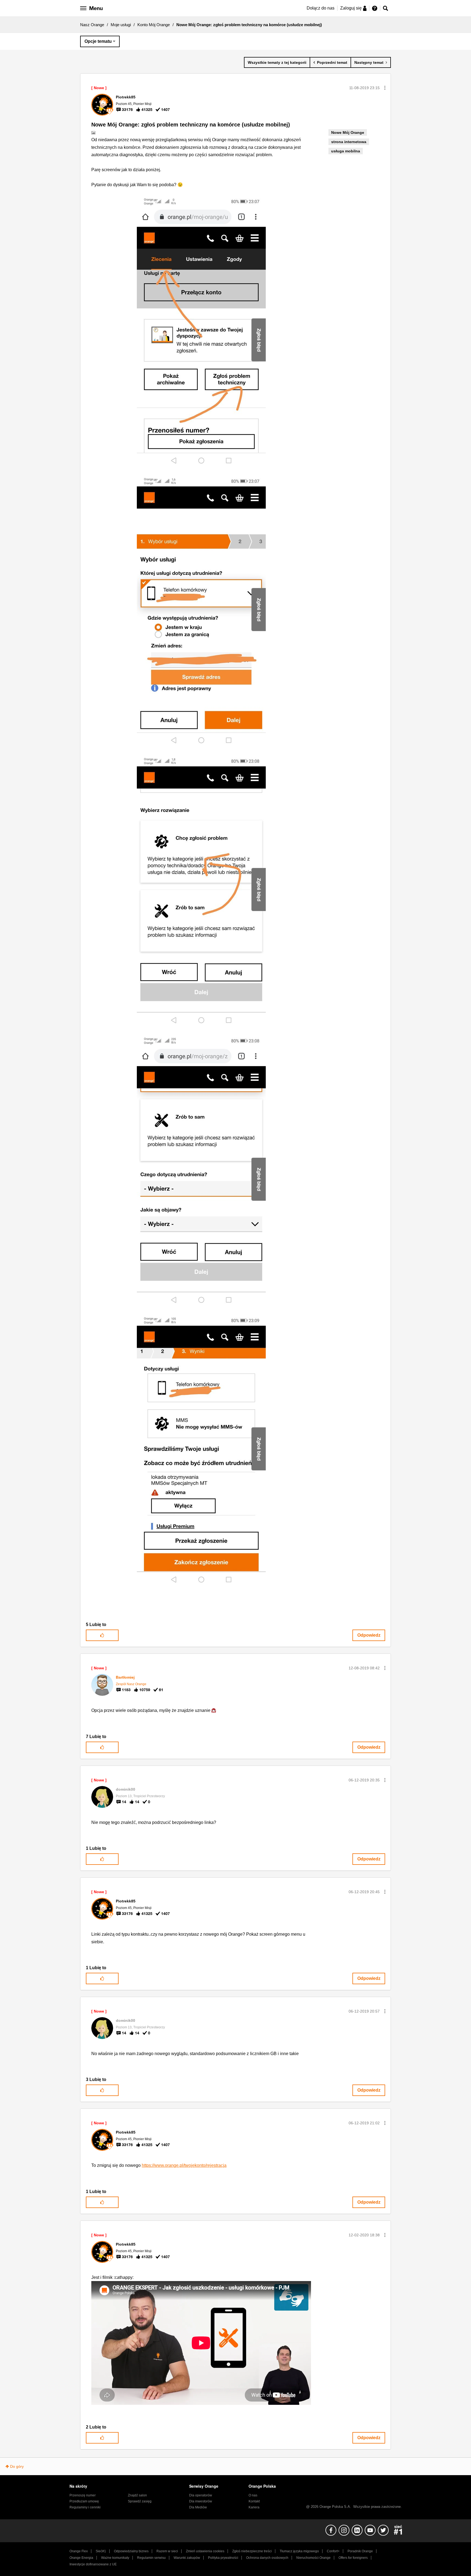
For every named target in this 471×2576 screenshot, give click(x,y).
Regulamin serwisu (151, 2558)
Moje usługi (121, 25)
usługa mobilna (346, 151)
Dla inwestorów (201, 2501)
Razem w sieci (167, 2551)
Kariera (254, 2507)
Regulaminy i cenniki (85, 2507)
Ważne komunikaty (115, 2558)
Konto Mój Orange (154, 25)
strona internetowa (349, 142)
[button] (385, 88)
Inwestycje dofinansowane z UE (93, 2564)
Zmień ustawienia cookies (205, 2551)
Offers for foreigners (353, 2558)
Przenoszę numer (83, 2495)
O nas (253, 2495)
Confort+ (333, 2551)
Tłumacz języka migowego (299, 2551)
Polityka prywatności (223, 2558)
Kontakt (254, 2501)
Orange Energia (81, 2558)
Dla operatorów (201, 2495)
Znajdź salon (137, 2495)
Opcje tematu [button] (98, 41)
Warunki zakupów (187, 2558)
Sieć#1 (101, 2551)
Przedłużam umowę (84, 2501)
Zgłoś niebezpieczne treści (252, 2551)
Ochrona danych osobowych (267, 2558)
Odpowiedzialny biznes (131, 2551)
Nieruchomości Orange (313, 2558)
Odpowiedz (369, 1635)
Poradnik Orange (360, 2551)
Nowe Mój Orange (348, 132)
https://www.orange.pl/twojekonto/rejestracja (184, 2165)
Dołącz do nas (321, 8)
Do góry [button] (17, 2466)
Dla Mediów (198, 2507)
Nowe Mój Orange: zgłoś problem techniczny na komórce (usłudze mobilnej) (191, 125)
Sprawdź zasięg (140, 2501)
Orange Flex (79, 2551)
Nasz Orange (92, 25)
